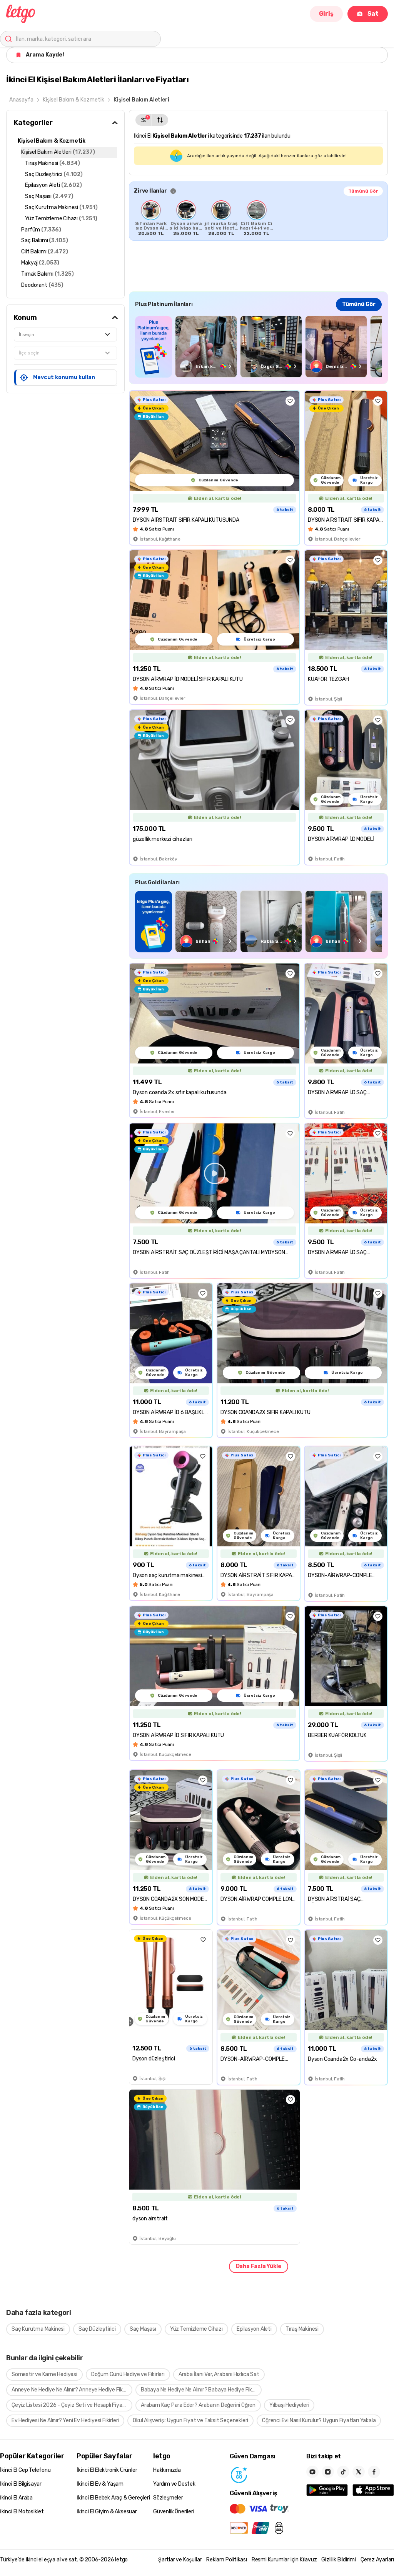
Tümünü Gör (363, 191)
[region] (258, 218)
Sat (373, 14)
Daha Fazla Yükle (259, 2266)
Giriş (326, 14)
